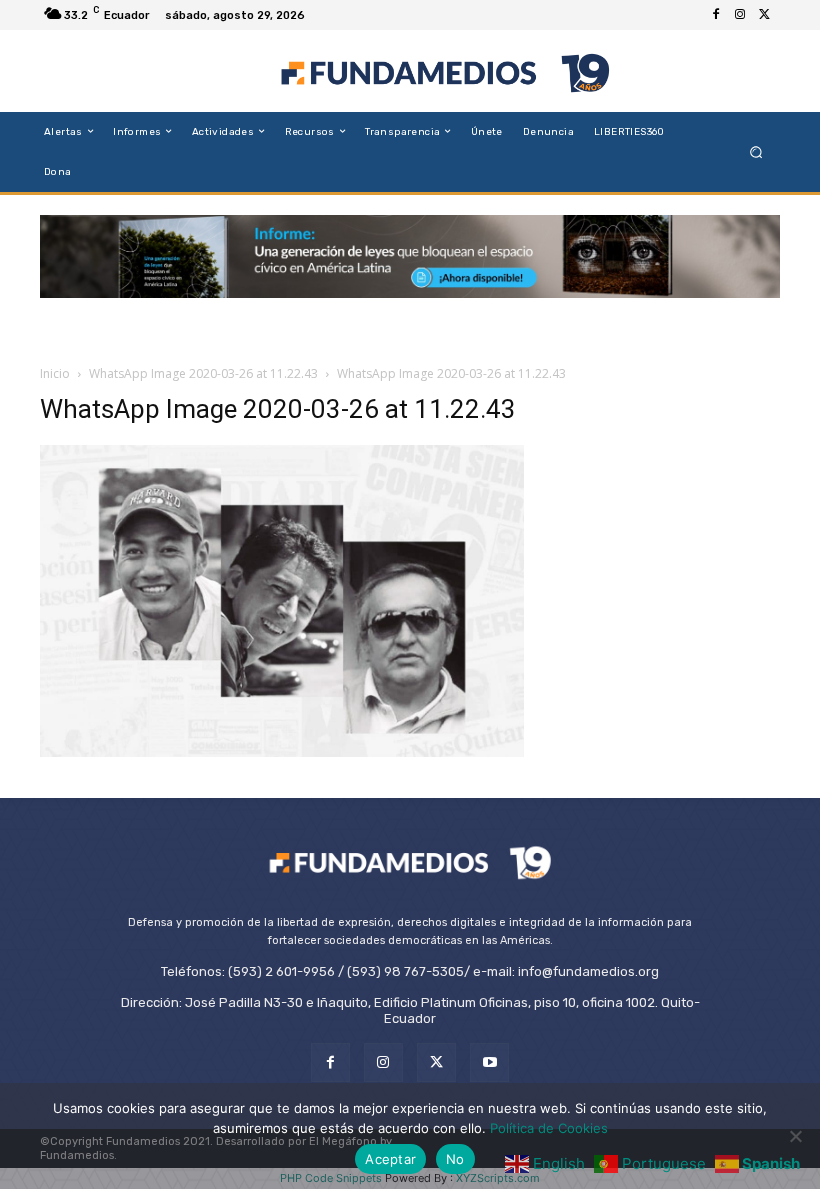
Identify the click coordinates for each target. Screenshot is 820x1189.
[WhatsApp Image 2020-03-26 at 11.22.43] (282, 751)
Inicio (55, 373)
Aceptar (390, 1159)
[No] (795, 1136)
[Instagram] (740, 15)
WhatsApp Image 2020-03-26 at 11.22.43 (203, 373)
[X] (764, 15)
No (455, 1159)
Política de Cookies (549, 1128)
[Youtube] (489, 1062)
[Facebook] (716, 15)
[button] (756, 151)
